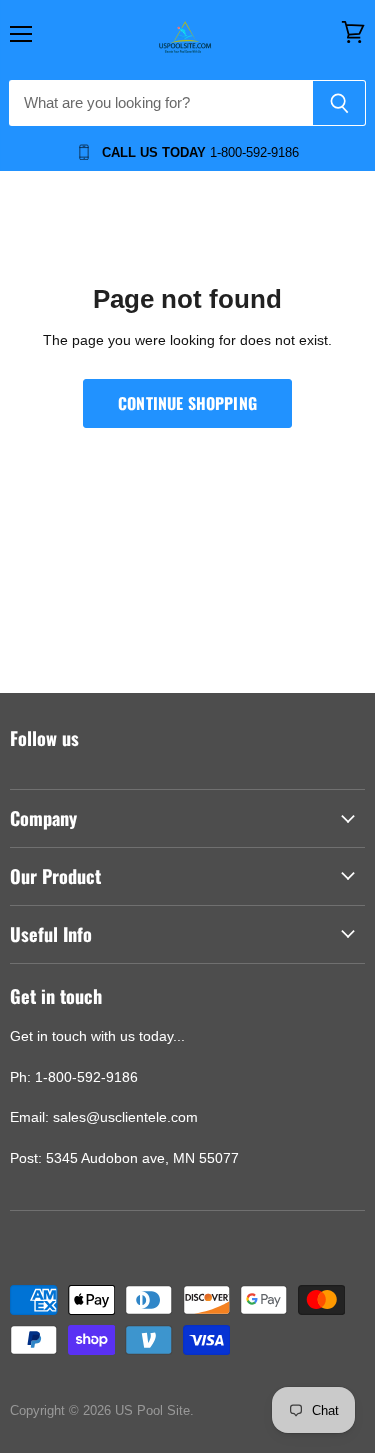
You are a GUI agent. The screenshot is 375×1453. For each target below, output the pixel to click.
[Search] (339, 103)
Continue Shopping (187, 403)
